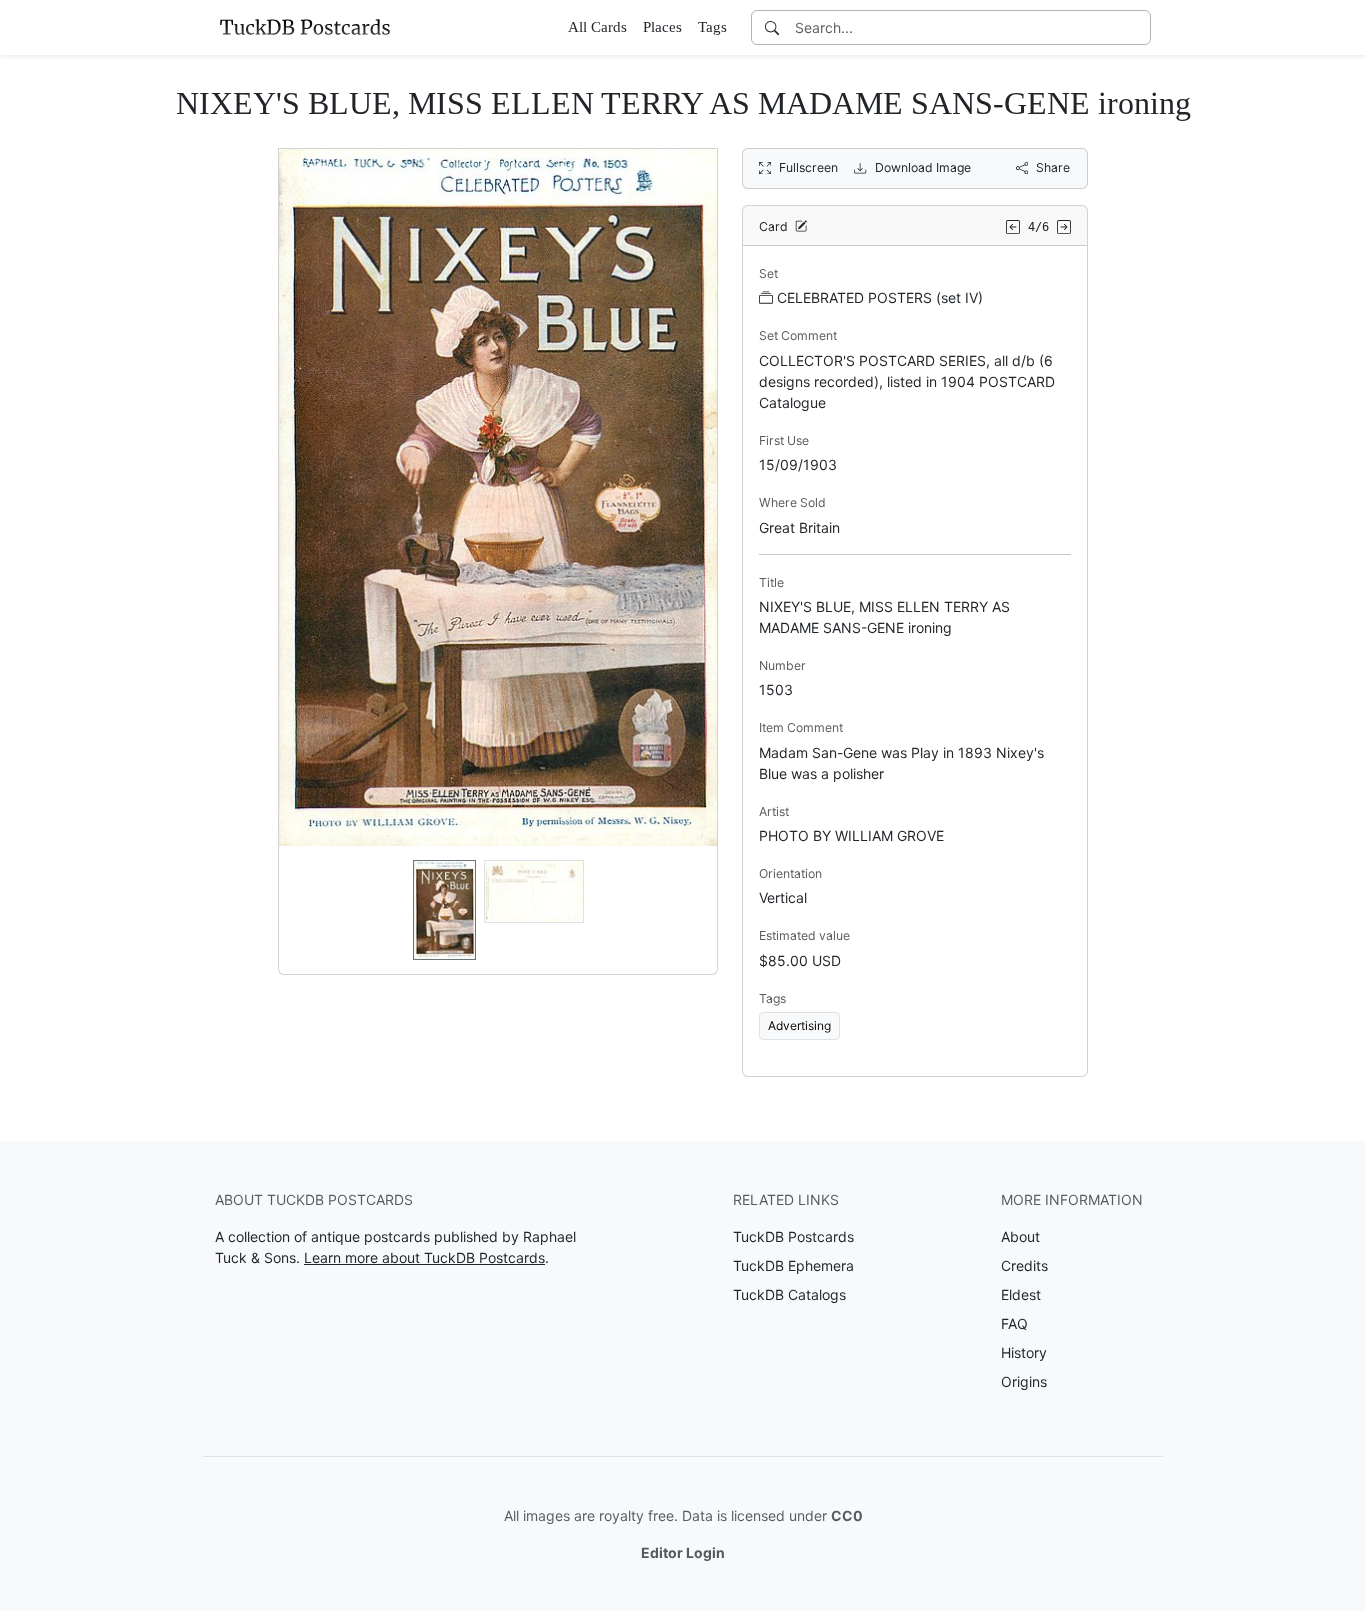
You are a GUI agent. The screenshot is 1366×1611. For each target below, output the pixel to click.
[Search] (772, 27)
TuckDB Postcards (793, 1236)
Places (662, 27)
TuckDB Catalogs (789, 1294)
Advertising (799, 1025)
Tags (712, 27)
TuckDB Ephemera (793, 1265)
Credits (1024, 1265)
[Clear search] (1137, 27)
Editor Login (683, 1552)
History (1024, 1352)
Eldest (1021, 1294)
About (1020, 1236)
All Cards (597, 27)
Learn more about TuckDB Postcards (424, 1257)
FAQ (1014, 1323)
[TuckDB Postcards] (305, 27)
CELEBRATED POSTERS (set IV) (880, 297)
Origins (1024, 1381)
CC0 (847, 1515)
